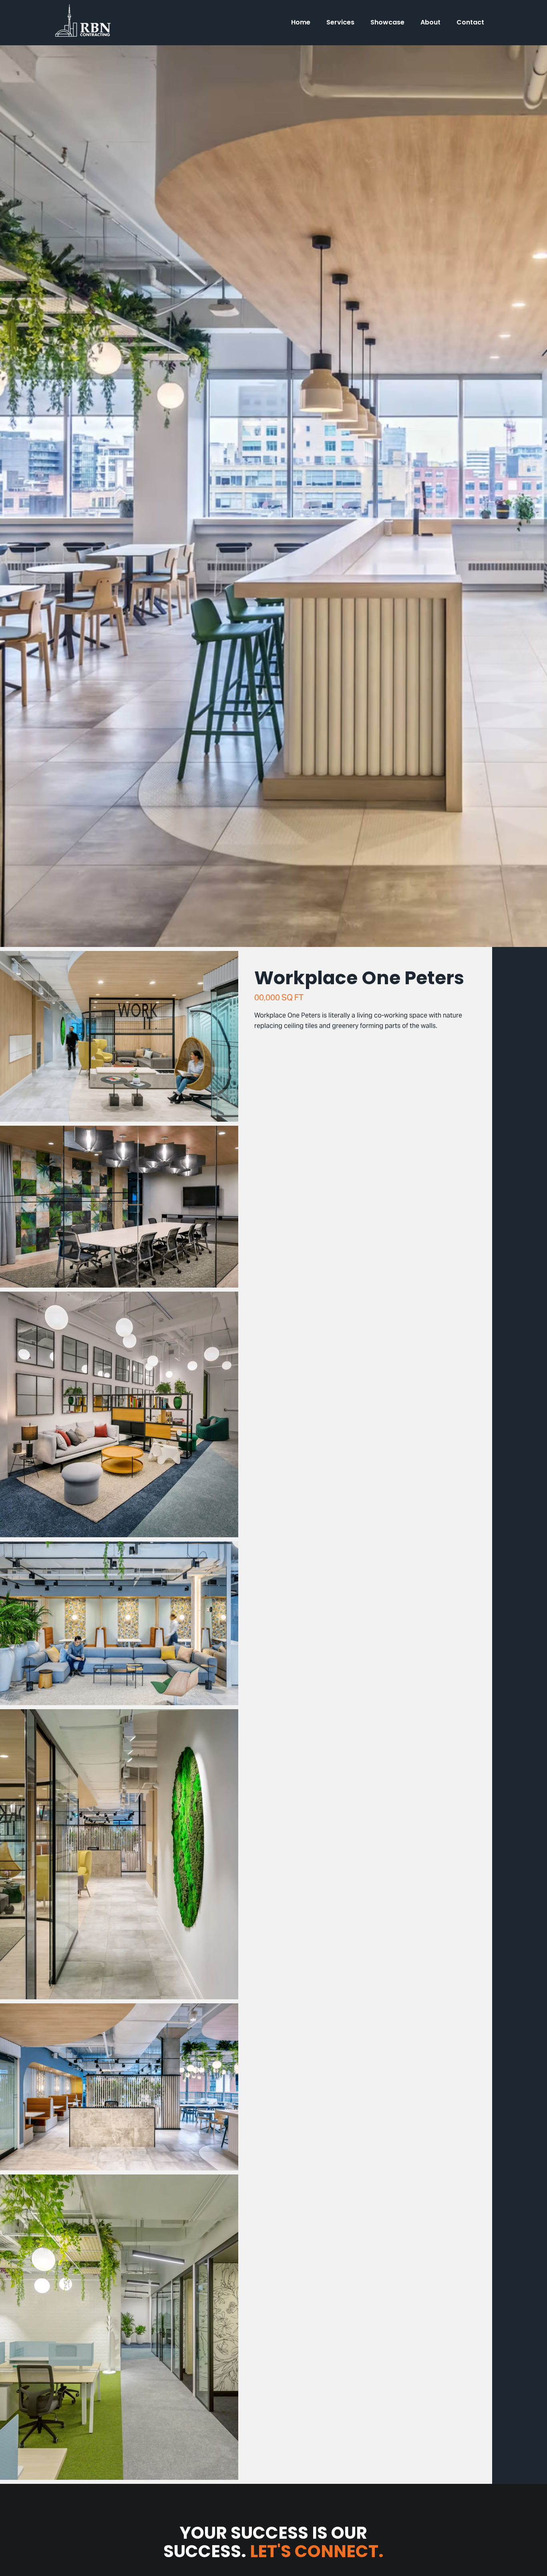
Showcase (387, 22)
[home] (83, 23)
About (430, 22)
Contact (470, 22)
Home (301, 22)
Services (340, 22)
